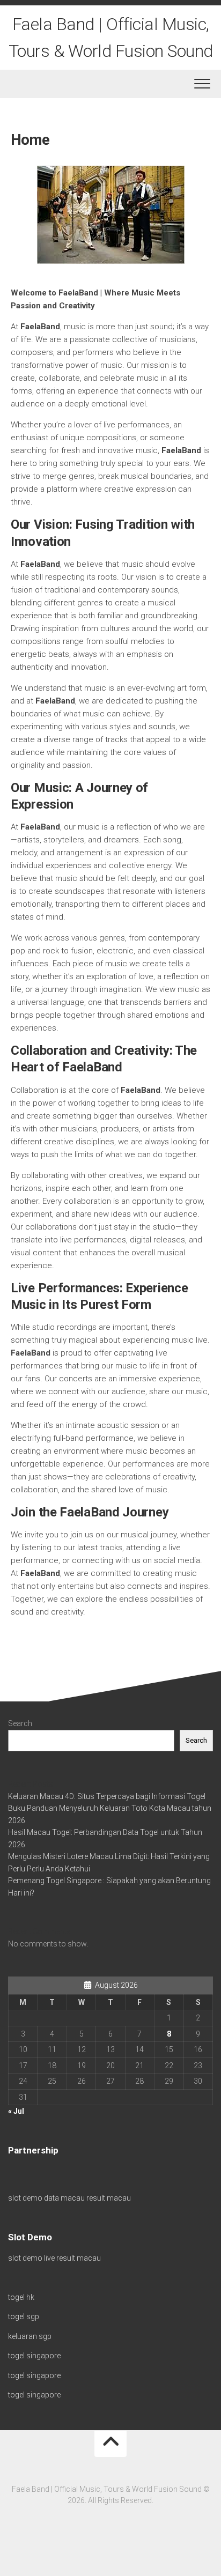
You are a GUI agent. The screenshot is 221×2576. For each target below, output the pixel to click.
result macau (109, 2198)
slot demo (25, 2198)
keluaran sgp (30, 2336)
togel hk (21, 2297)
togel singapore (34, 2356)
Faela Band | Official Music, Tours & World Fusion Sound (111, 38)
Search (20, 1723)
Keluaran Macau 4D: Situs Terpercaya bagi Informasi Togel (107, 1796)
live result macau (72, 2258)
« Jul (16, 2111)
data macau (64, 2198)
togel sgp (24, 2316)
